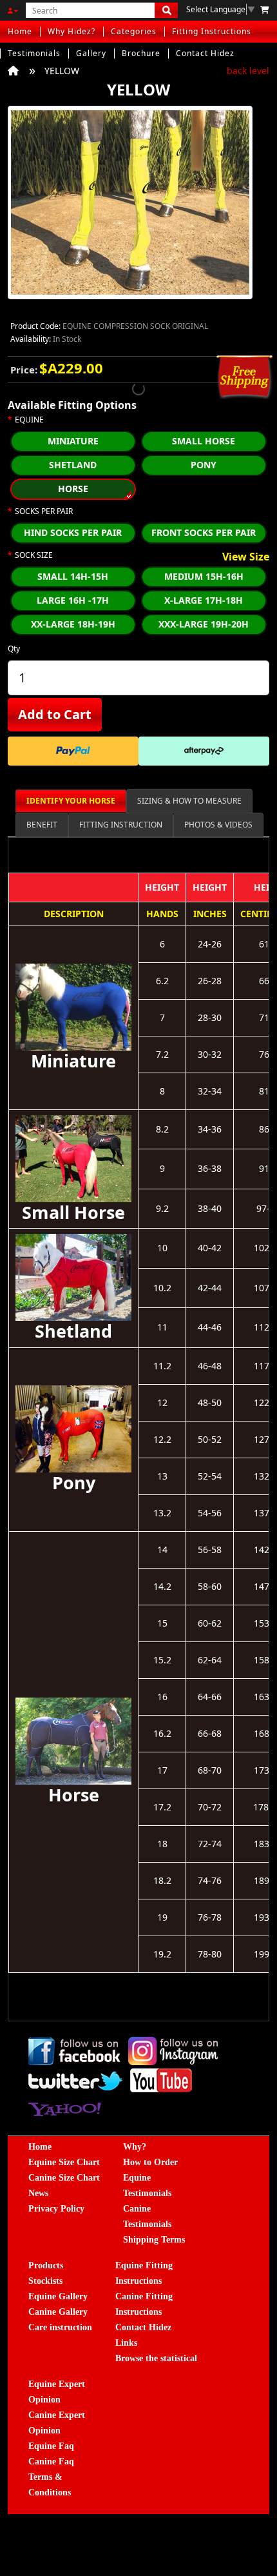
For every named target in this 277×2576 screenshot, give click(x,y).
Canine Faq (51, 2462)
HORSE (73, 489)
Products (46, 2265)
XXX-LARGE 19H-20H (204, 624)
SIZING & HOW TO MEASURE (189, 801)
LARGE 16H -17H (73, 600)
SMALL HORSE (204, 441)
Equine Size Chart (64, 2162)
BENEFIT (42, 825)
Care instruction (60, 2327)
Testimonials (34, 53)
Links (126, 2343)
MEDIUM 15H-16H (204, 576)
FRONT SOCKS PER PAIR (204, 532)
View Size (246, 557)
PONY (204, 465)
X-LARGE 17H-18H (204, 600)
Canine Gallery (58, 2312)
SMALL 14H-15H (73, 576)
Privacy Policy (56, 2209)
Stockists (45, 2281)
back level (248, 71)
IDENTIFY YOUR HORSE (71, 801)
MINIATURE (73, 441)
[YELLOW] (130, 207)
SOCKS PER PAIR (44, 511)
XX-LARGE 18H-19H (73, 624)
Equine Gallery (58, 2296)
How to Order (150, 2162)
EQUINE (29, 420)
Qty (14, 649)
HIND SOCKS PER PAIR (73, 532)
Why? (135, 2147)
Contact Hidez (205, 53)
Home (20, 31)
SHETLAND (73, 465)
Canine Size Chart (64, 2178)
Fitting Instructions (212, 31)
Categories (134, 31)
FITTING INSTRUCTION (121, 825)
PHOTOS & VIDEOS (218, 825)
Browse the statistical (156, 2358)
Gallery (91, 53)
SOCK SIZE (34, 555)
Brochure (141, 53)
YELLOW (62, 71)
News (38, 2193)
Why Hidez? (72, 31)
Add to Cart (55, 714)
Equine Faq (51, 2446)
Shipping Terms (154, 2240)
